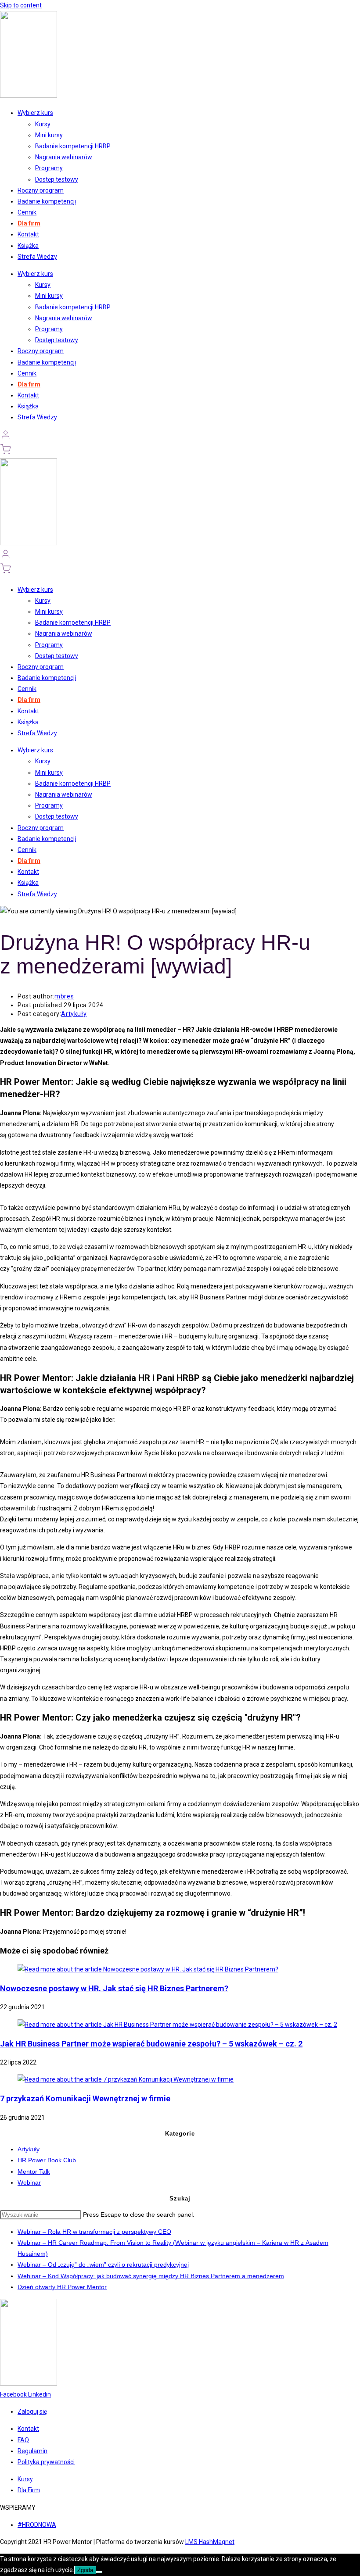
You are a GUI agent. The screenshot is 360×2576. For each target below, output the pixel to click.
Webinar (29, 2182)
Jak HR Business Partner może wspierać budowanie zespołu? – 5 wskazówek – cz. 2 (151, 2044)
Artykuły (74, 1014)
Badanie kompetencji (47, 201)
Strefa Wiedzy (37, 257)
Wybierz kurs (35, 113)
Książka (28, 246)
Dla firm (29, 223)
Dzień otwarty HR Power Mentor (62, 2287)
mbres (64, 996)
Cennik (27, 212)
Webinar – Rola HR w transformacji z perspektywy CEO (94, 2232)
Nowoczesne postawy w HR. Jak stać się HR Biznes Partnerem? (114, 1988)
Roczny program (41, 190)
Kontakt (28, 234)
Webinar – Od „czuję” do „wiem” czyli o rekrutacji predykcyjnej (103, 2265)
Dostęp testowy (57, 179)
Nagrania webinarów (64, 157)
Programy (49, 168)
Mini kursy (49, 135)
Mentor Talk (34, 2172)
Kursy (43, 124)
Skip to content (21, 5)
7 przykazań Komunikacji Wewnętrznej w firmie (85, 2098)
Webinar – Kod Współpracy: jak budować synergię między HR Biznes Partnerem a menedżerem (151, 2276)
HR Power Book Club (47, 2160)
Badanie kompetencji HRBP (73, 146)
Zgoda (85, 2570)
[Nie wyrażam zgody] (99, 2572)
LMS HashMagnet (210, 2542)
